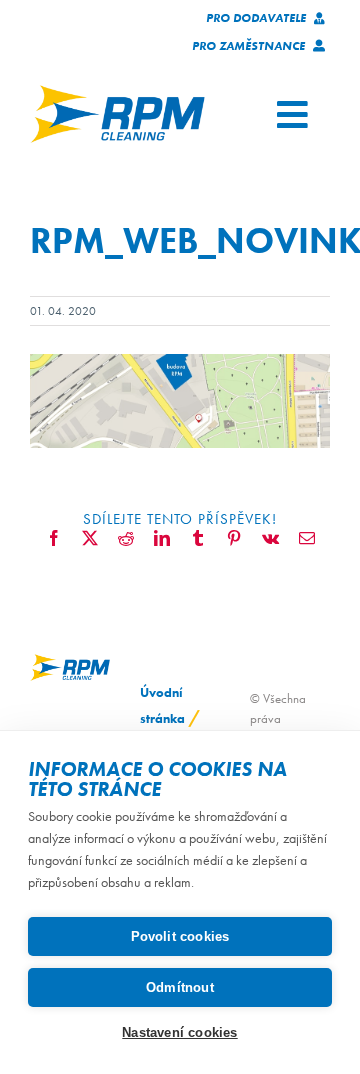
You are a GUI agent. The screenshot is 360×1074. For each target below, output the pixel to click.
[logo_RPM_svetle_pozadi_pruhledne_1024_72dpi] (117, 91)
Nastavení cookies (179, 1032)
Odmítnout (180, 987)
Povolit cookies (180, 936)
